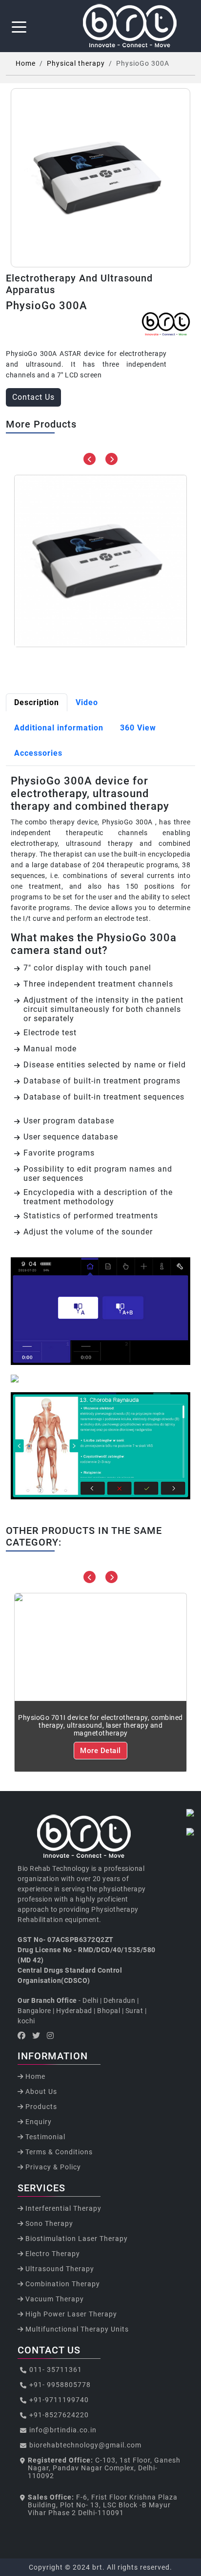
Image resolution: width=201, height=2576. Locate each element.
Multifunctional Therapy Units (76, 2329)
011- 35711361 (56, 2370)
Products (40, 2107)
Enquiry (38, 2122)
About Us (40, 2091)
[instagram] (191, 1832)
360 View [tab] (138, 728)
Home (26, 63)
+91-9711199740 (59, 2400)
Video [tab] (87, 702)
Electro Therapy (52, 2254)
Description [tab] (37, 702)
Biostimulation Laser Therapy (76, 2239)
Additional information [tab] (59, 728)
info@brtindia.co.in (63, 2430)
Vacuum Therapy (54, 2299)
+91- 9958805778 (60, 2385)
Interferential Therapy (62, 2208)
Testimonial (44, 2137)
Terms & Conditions (58, 2152)
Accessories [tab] (38, 753)
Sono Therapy (48, 2223)
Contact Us (33, 397)
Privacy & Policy (52, 2167)
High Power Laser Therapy (70, 2314)
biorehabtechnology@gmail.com (85, 2445)
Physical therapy (76, 63)
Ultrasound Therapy (59, 2269)
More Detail (100, 1751)
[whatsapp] (191, 1813)
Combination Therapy (62, 2284)
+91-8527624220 (59, 2415)
